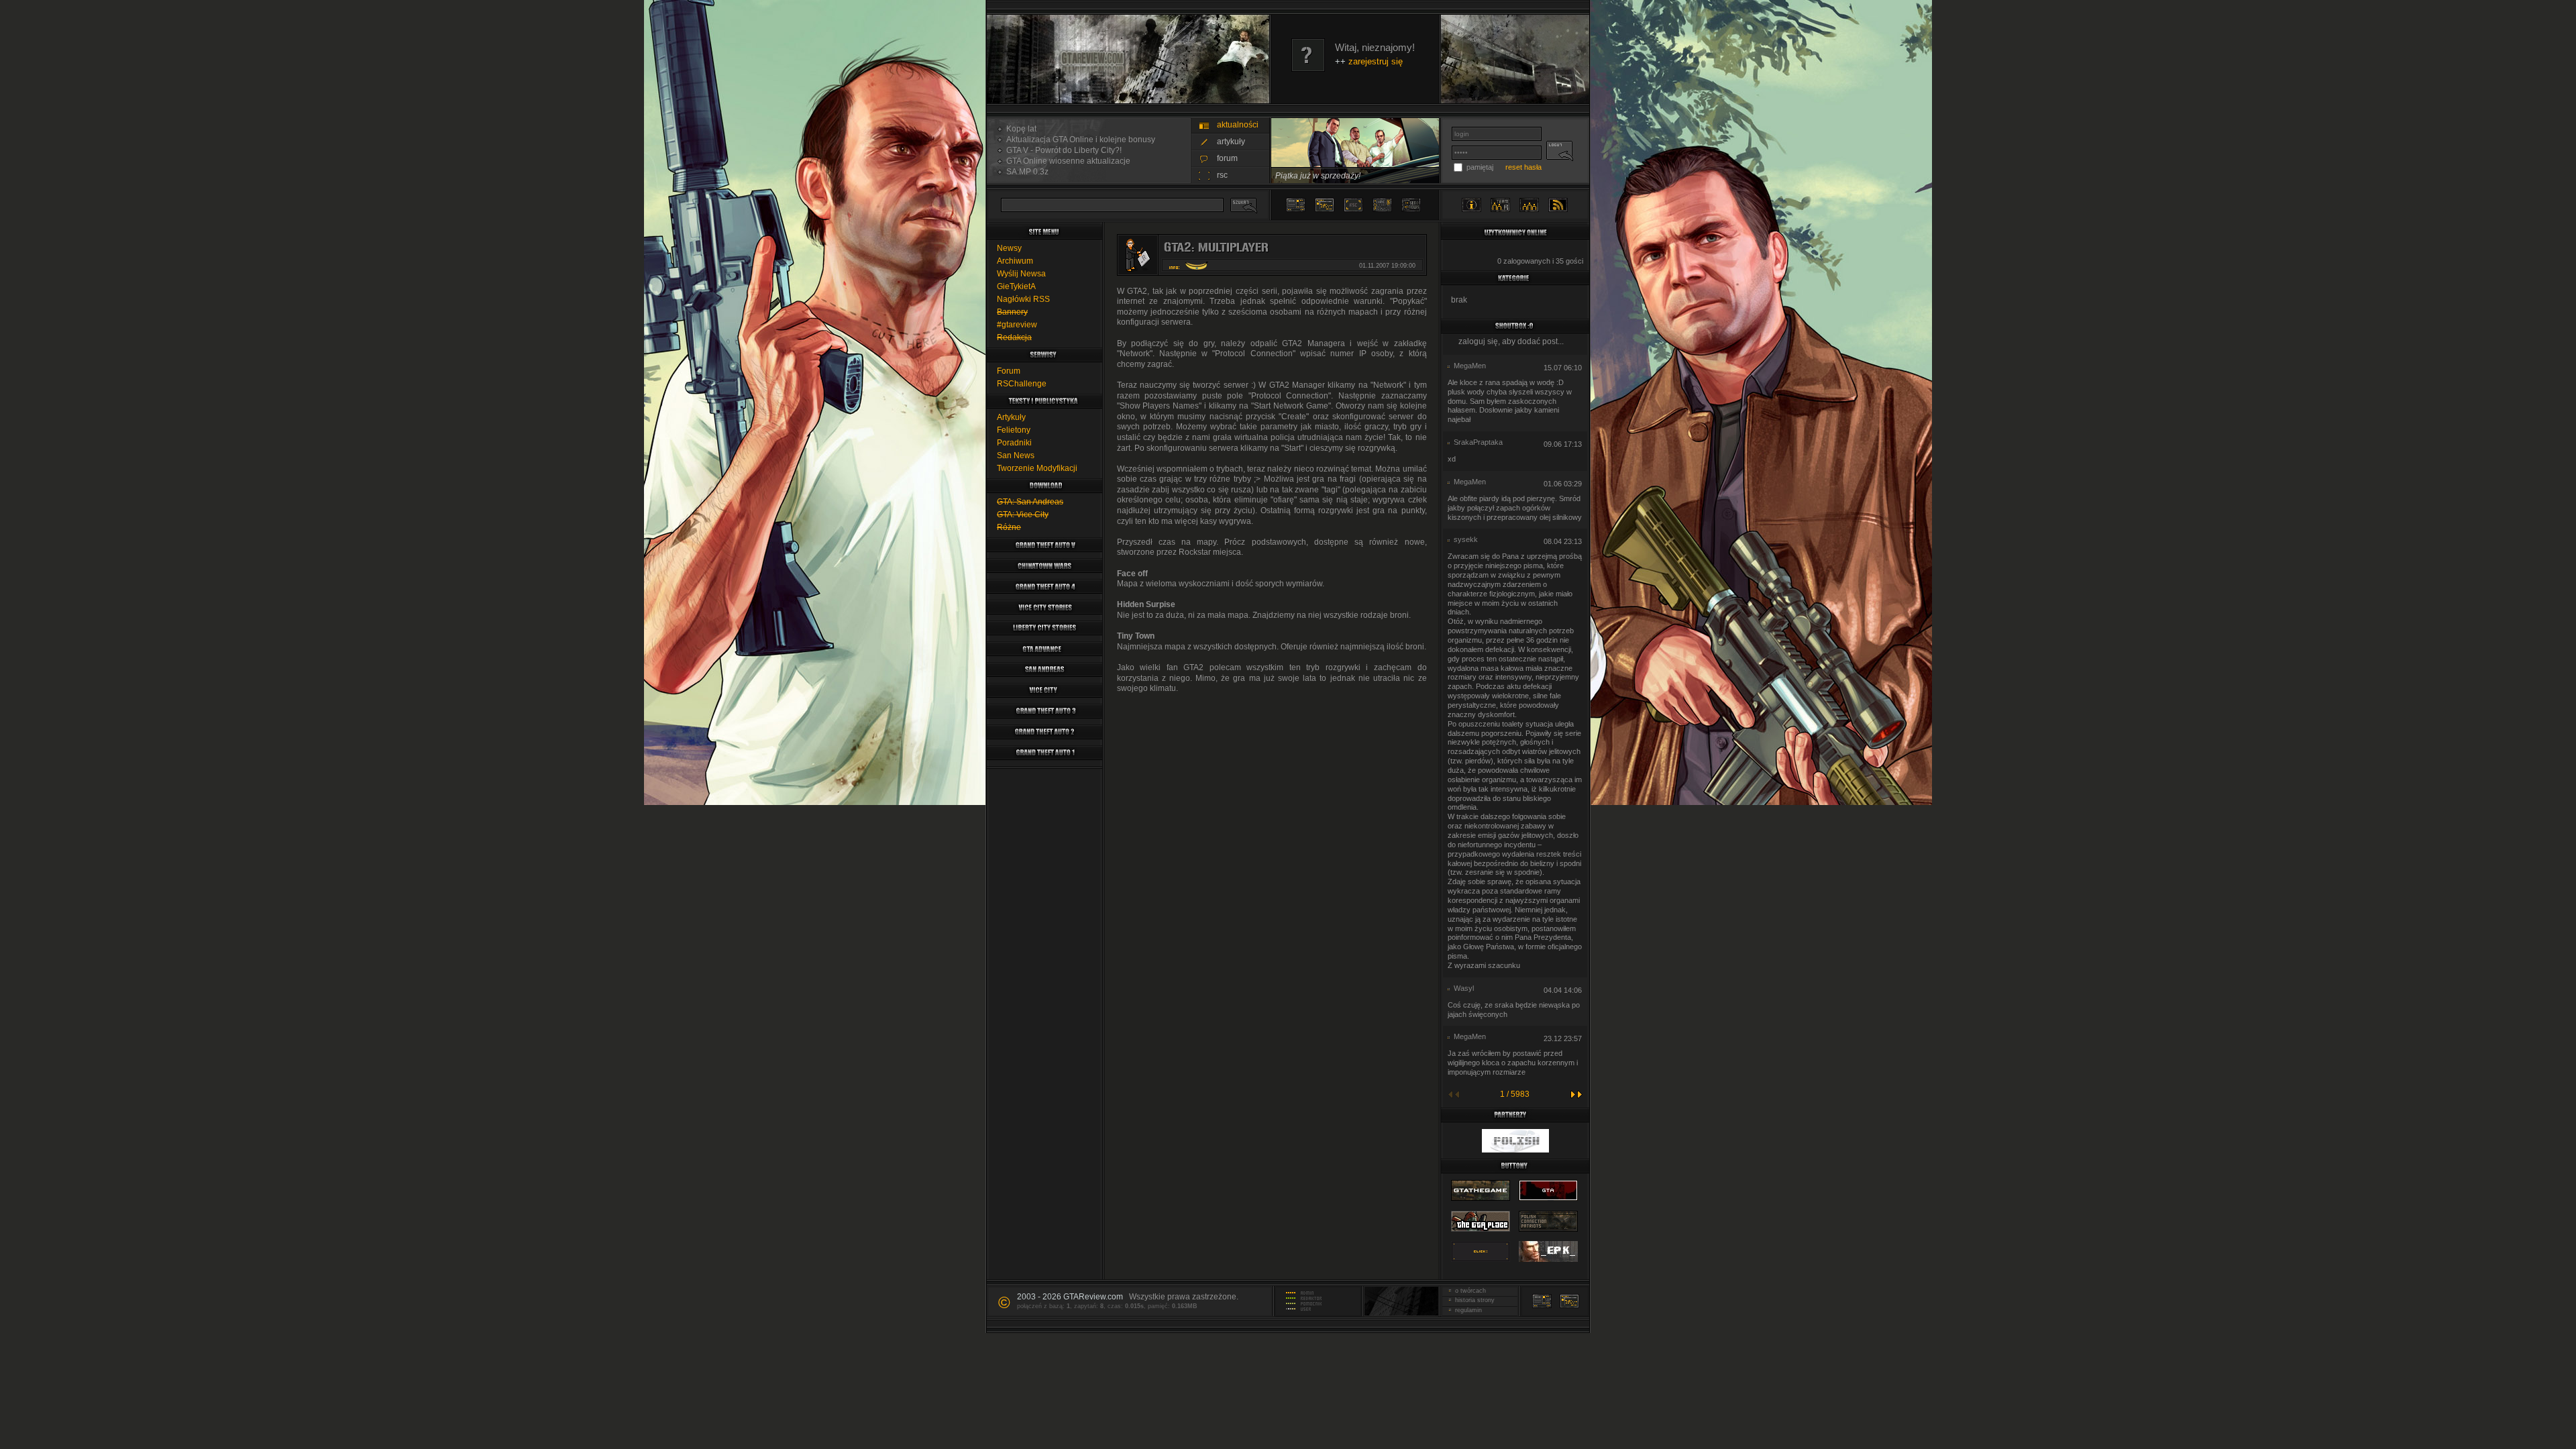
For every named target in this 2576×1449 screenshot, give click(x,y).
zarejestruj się (1376, 61)
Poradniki (1014, 443)
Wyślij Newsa (1021, 274)
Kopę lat (1019, 129)
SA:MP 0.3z (1025, 172)
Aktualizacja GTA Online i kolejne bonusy (1079, 140)
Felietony (1014, 430)
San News (1016, 455)
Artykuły (1011, 417)
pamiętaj (1480, 167)
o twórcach (1468, 1291)
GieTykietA (1016, 286)
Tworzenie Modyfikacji (1037, 468)
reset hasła (1523, 167)
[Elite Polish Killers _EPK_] (1548, 1263)
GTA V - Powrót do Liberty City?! (1062, 150)
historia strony (1473, 1300)
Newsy (1009, 248)
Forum (1009, 371)
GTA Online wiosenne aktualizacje (1066, 161)
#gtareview (1017, 325)
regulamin (1466, 1310)
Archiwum (1015, 261)
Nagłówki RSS (1023, 299)
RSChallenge (1022, 384)
